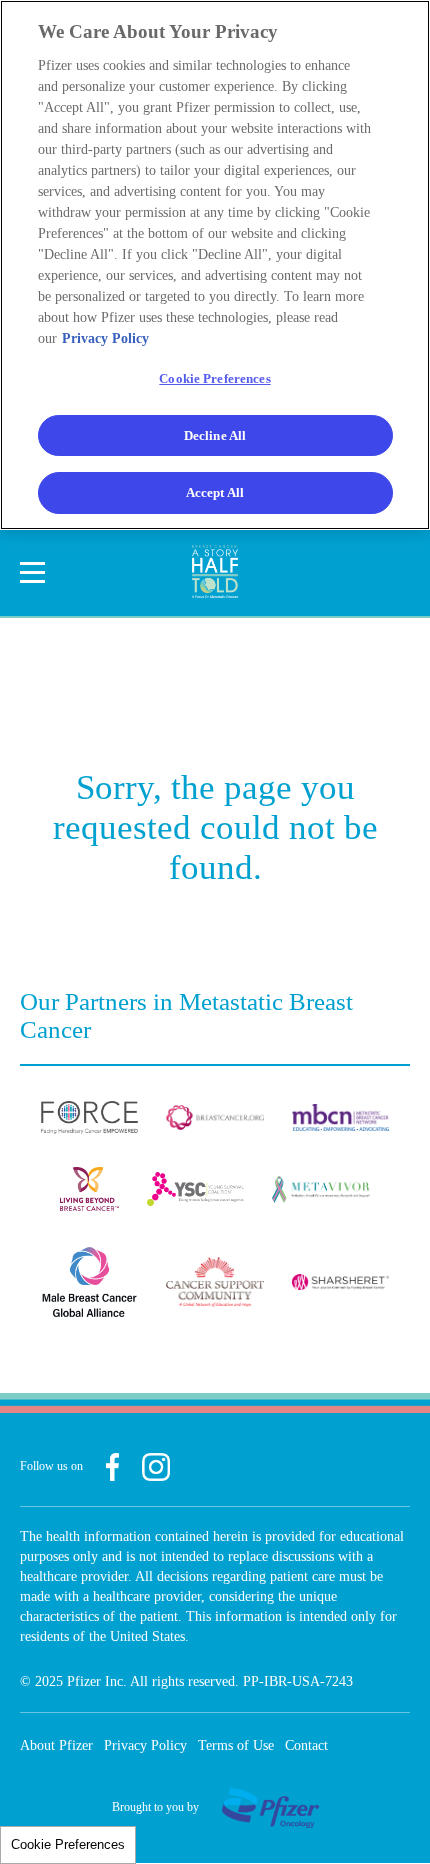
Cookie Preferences (68, 1844)
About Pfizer (56, 1745)
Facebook (112, 1467)
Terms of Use (236, 1745)
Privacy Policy (145, 1745)
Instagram (156, 1467)
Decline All (215, 435)
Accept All (215, 492)
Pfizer (270, 1808)
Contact (306, 1745)
